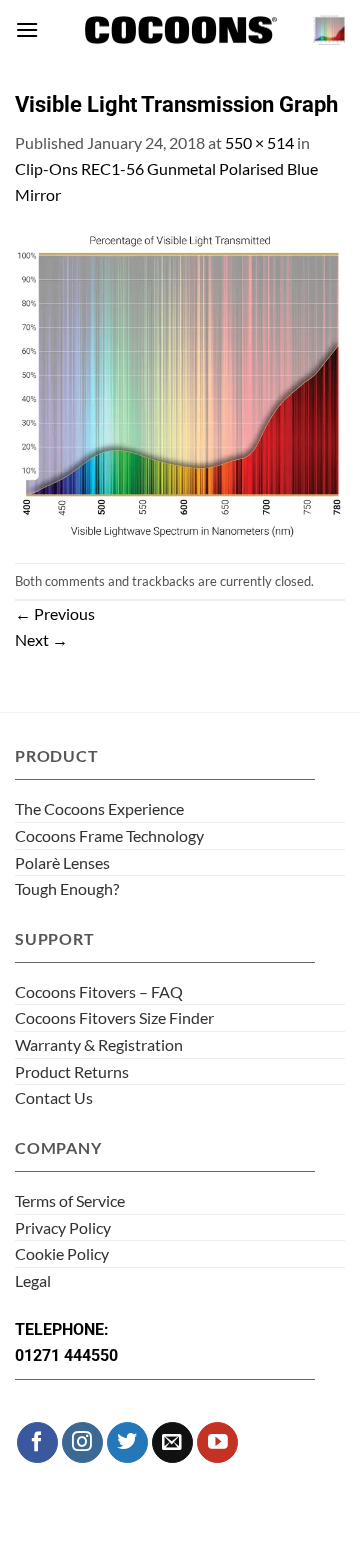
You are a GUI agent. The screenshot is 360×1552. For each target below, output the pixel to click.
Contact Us (54, 1097)
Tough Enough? (67, 888)
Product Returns (72, 1071)
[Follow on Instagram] (82, 1442)
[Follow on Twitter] (127, 1442)
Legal (33, 1280)
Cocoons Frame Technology (109, 835)
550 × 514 (259, 142)
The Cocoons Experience (99, 808)
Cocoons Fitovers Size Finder (114, 1017)
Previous (55, 613)
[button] (27, 29)
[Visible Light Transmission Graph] (180, 382)
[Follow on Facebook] (37, 1442)
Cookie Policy (62, 1253)
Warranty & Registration (99, 1044)
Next (41, 639)
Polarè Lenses (62, 862)
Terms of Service (70, 1200)
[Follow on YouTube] (217, 1442)
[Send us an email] (172, 1442)
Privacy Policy (63, 1227)
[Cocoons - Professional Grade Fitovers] (180, 30)
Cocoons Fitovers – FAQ (99, 991)
